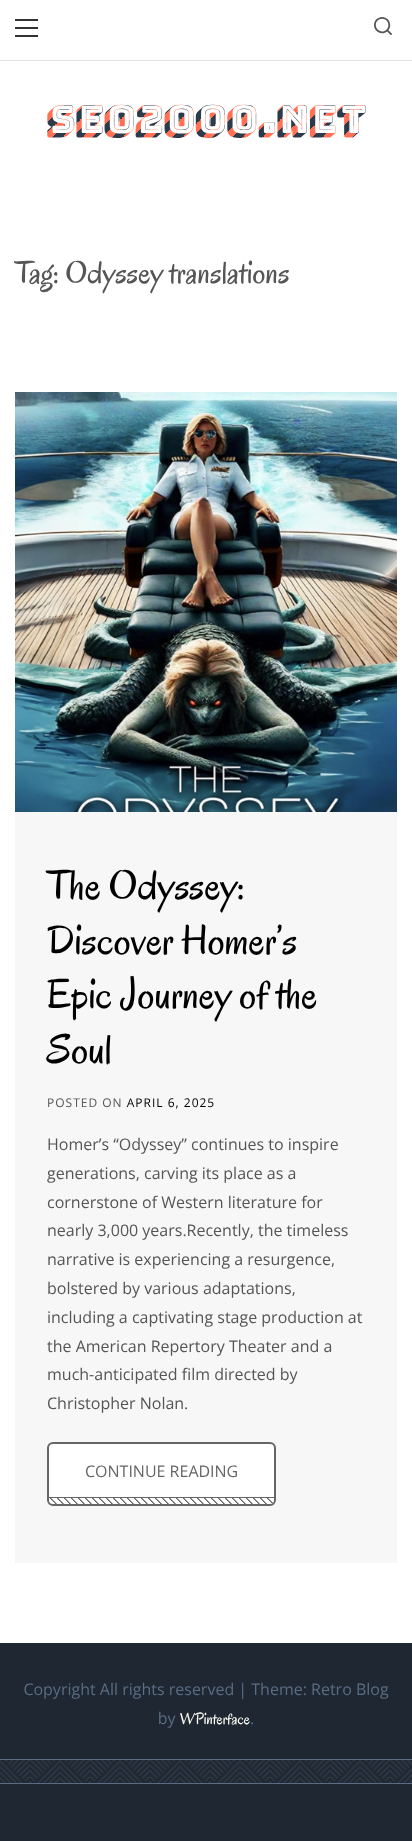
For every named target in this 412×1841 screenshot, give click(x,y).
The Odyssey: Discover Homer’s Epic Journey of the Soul (182, 967)
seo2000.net (205, 120)
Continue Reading (161, 1471)
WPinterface (215, 1720)
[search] (383, 29)
